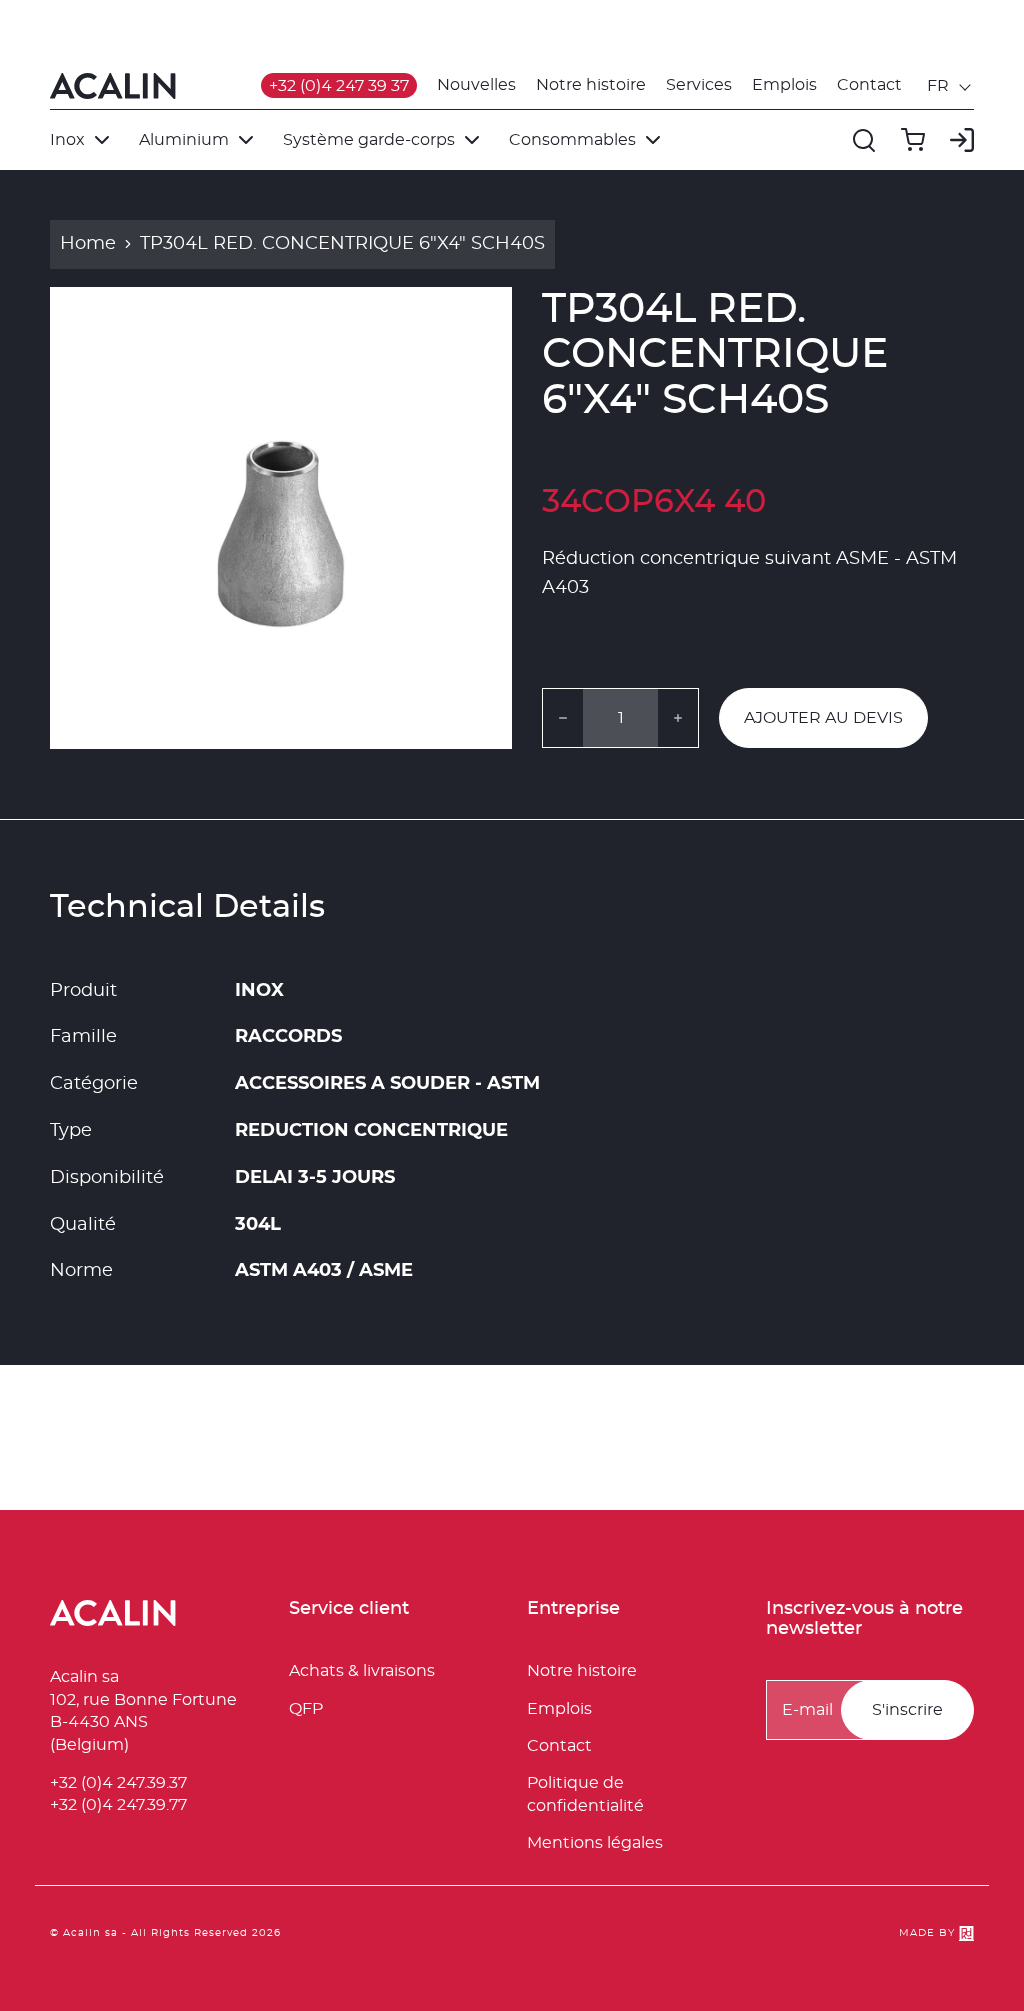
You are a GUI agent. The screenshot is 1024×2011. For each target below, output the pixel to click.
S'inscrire (907, 1710)
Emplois (784, 85)
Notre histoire (591, 85)
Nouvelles (476, 85)
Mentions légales (595, 1843)
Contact (869, 85)
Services (699, 85)
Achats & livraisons (362, 1671)
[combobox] (950, 86)
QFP (306, 1709)
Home (88, 244)
